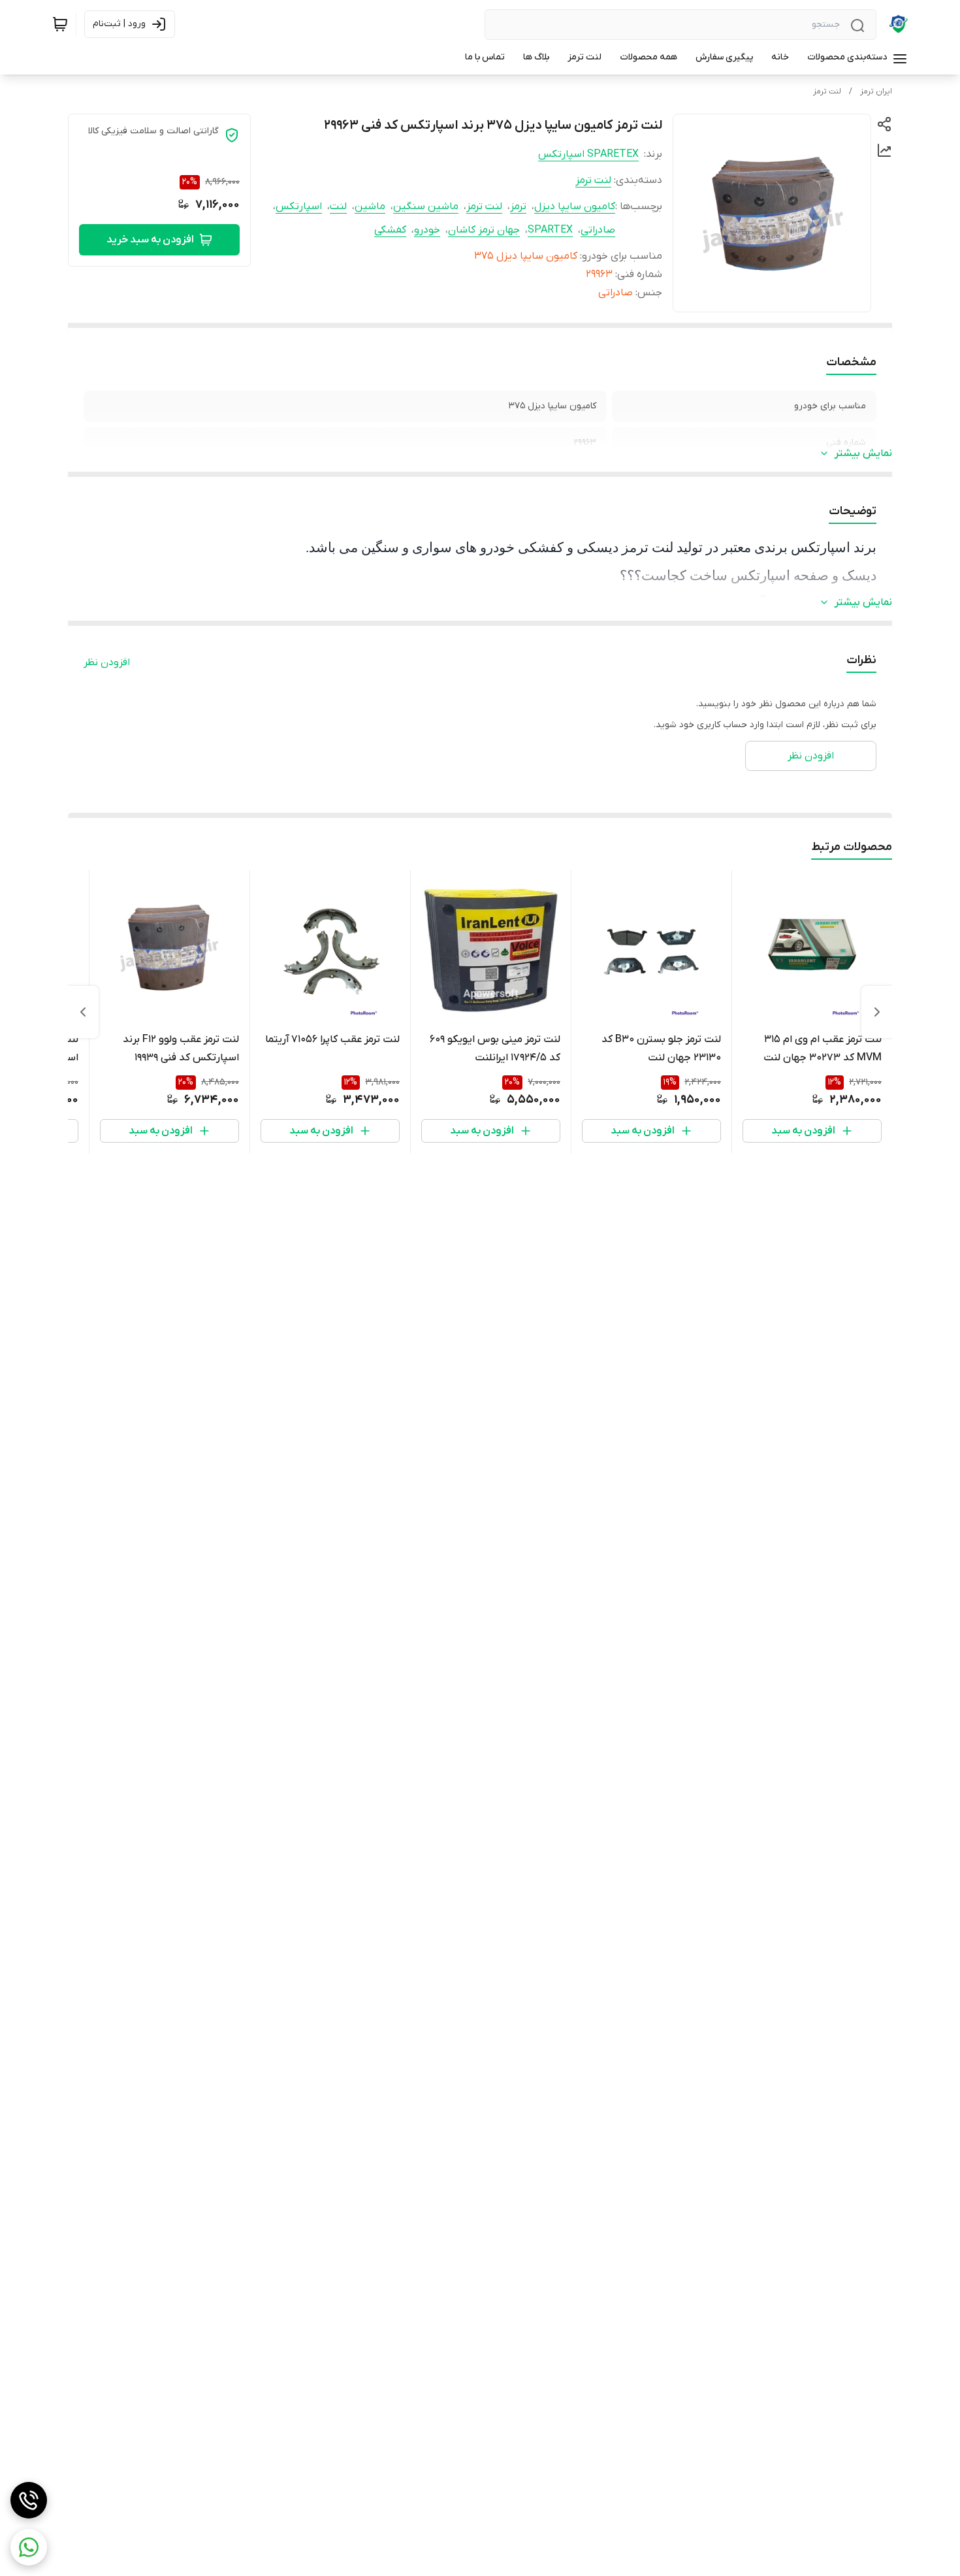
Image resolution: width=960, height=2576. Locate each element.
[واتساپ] (29, 2547)
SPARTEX (550, 230)
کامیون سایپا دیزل (575, 206)
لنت (338, 206)
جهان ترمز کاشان (484, 230)
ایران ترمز (876, 91)
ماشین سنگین (426, 206)
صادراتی (598, 230)
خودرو (427, 230)
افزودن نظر (107, 662)
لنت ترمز (827, 91)
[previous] (877, 1012)
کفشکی (390, 230)
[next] (83, 1012)
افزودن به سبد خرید (150, 240)
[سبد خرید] (60, 24)
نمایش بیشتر (863, 453)
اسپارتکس (299, 206)
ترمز (518, 206)
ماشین (370, 206)
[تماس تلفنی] (29, 2500)
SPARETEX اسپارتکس (588, 154)
